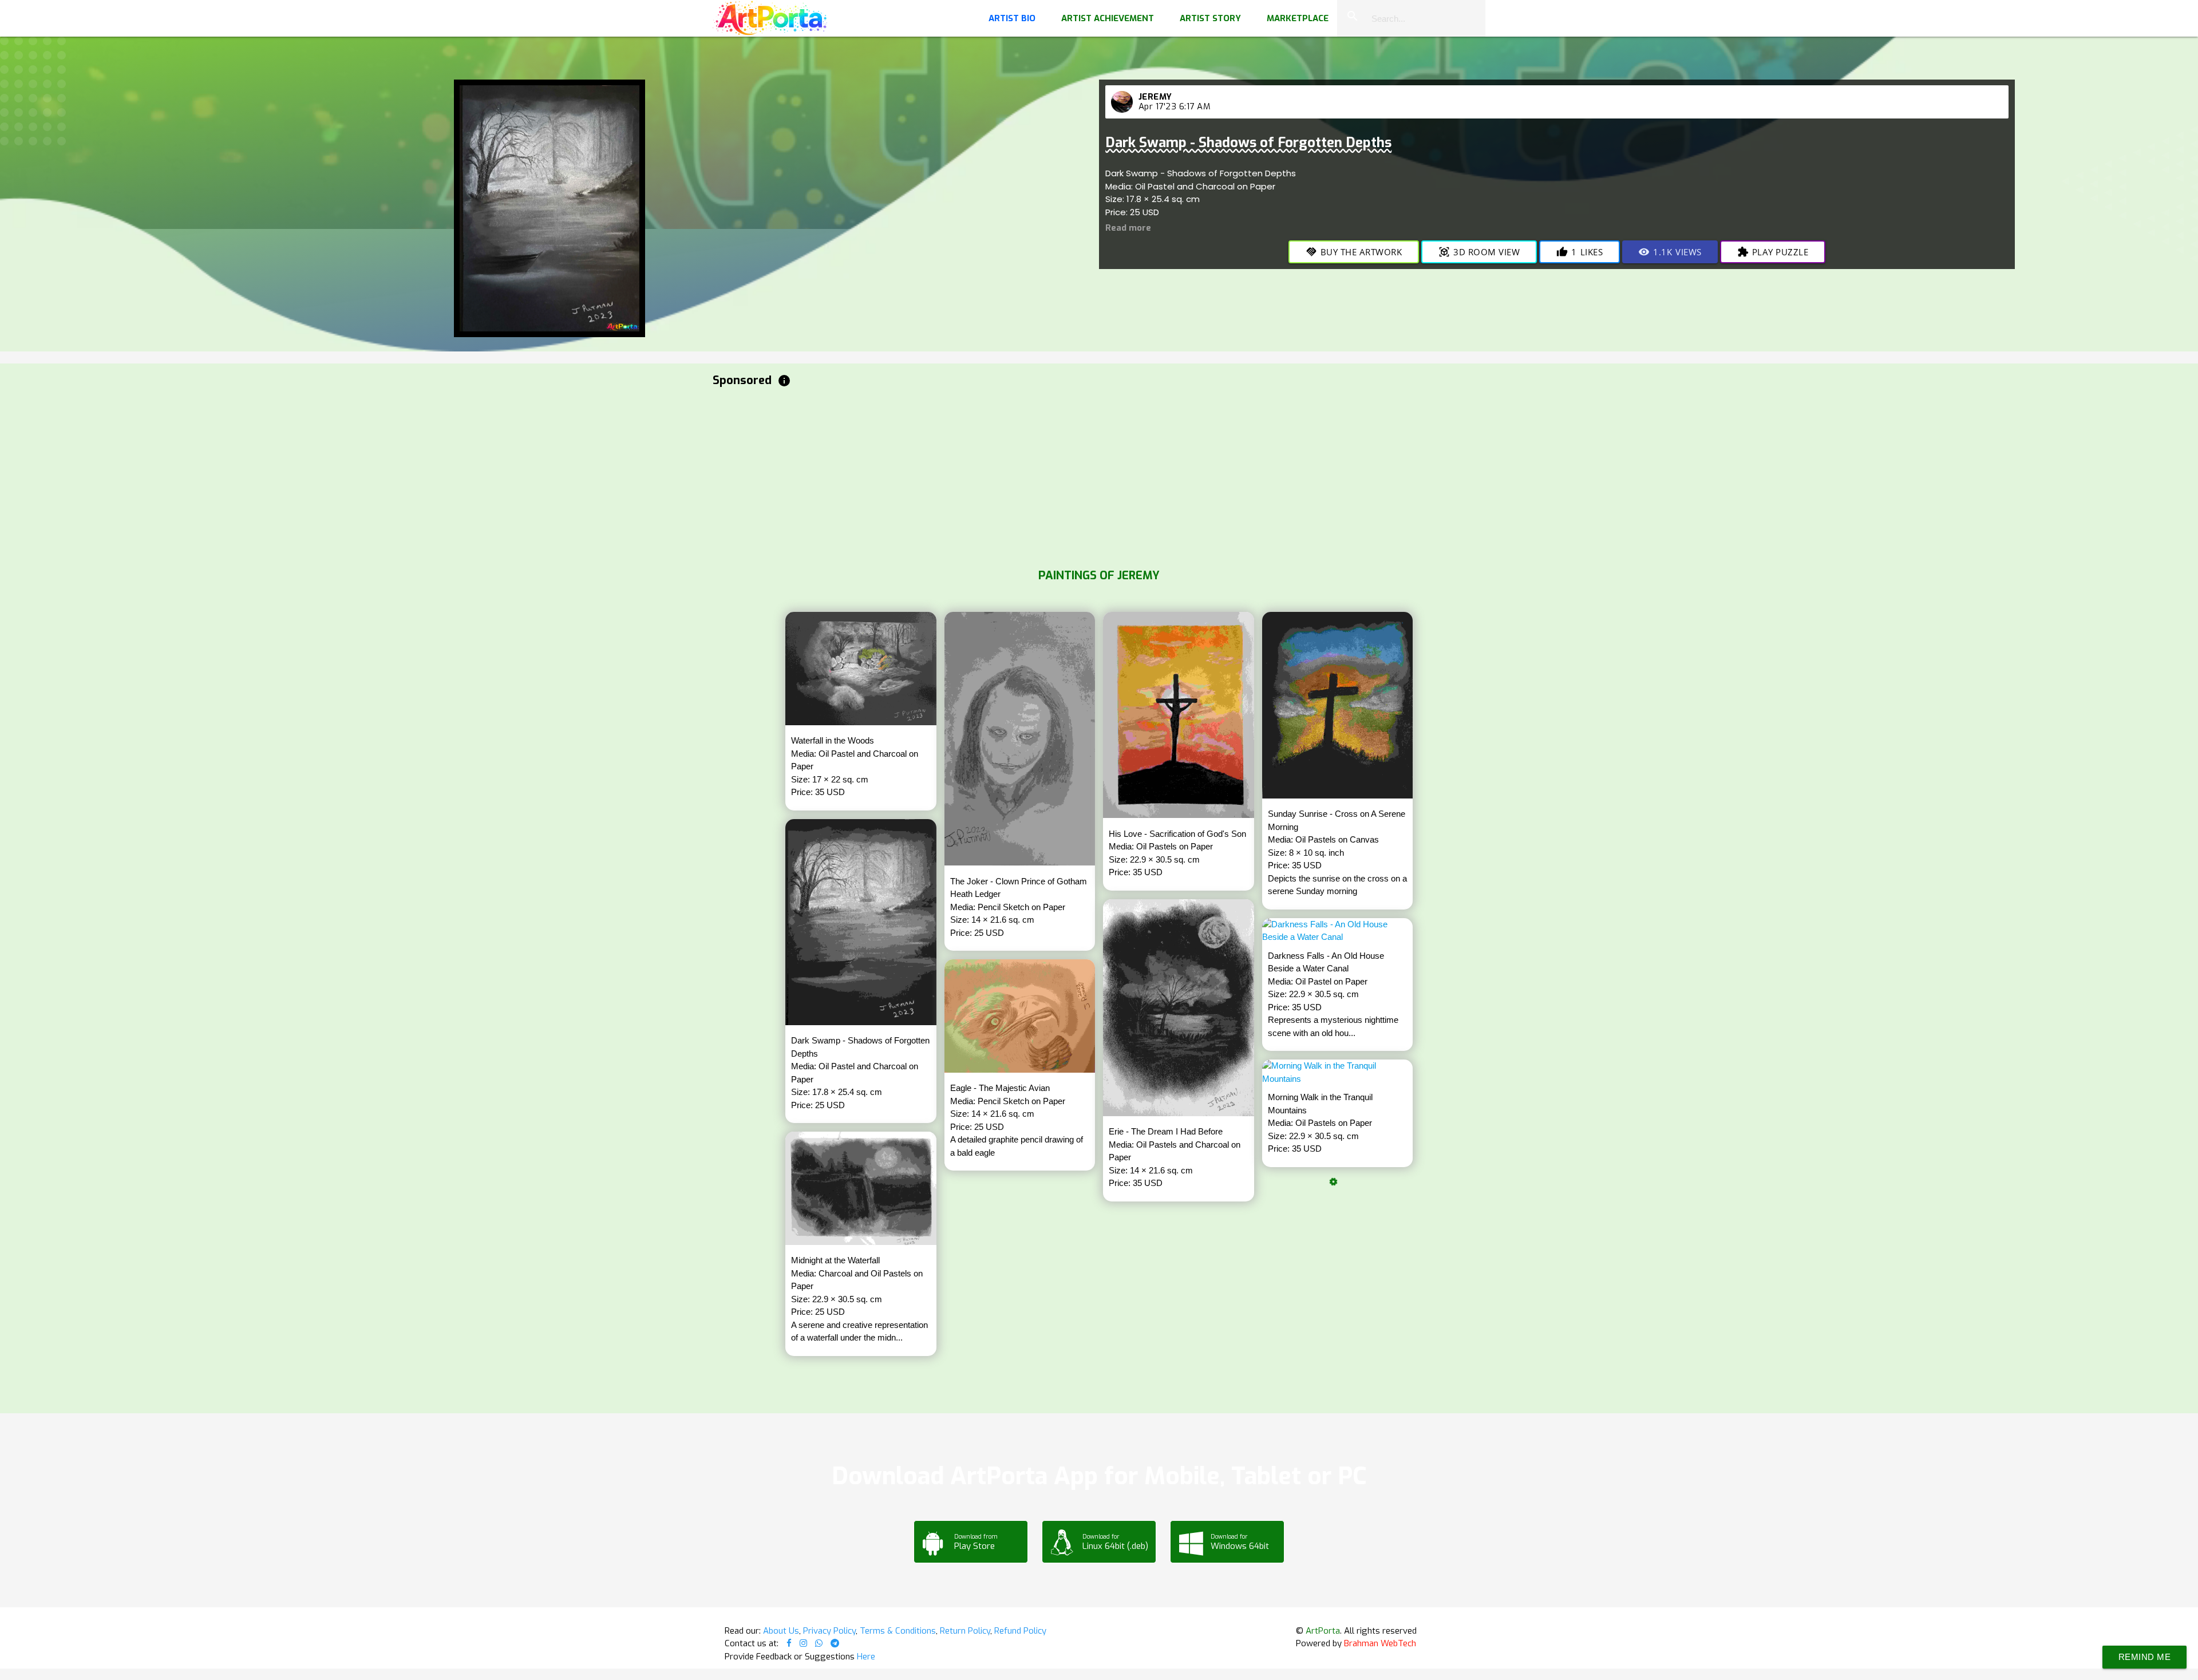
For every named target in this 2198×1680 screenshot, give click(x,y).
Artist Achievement (1108, 18)
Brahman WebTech (1380, 1643)
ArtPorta (1323, 1631)
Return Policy (965, 1631)
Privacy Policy (829, 1631)
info (784, 381)
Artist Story (1210, 18)
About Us (781, 1631)
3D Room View (1479, 252)
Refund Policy (1020, 1631)
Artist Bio (1012, 18)
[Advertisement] (1056, 475)
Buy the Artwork (1354, 252)
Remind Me (2145, 1657)
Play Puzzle (1773, 252)
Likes (1580, 252)
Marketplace (1298, 18)
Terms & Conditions (898, 1631)
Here (866, 1657)
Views (1670, 252)
